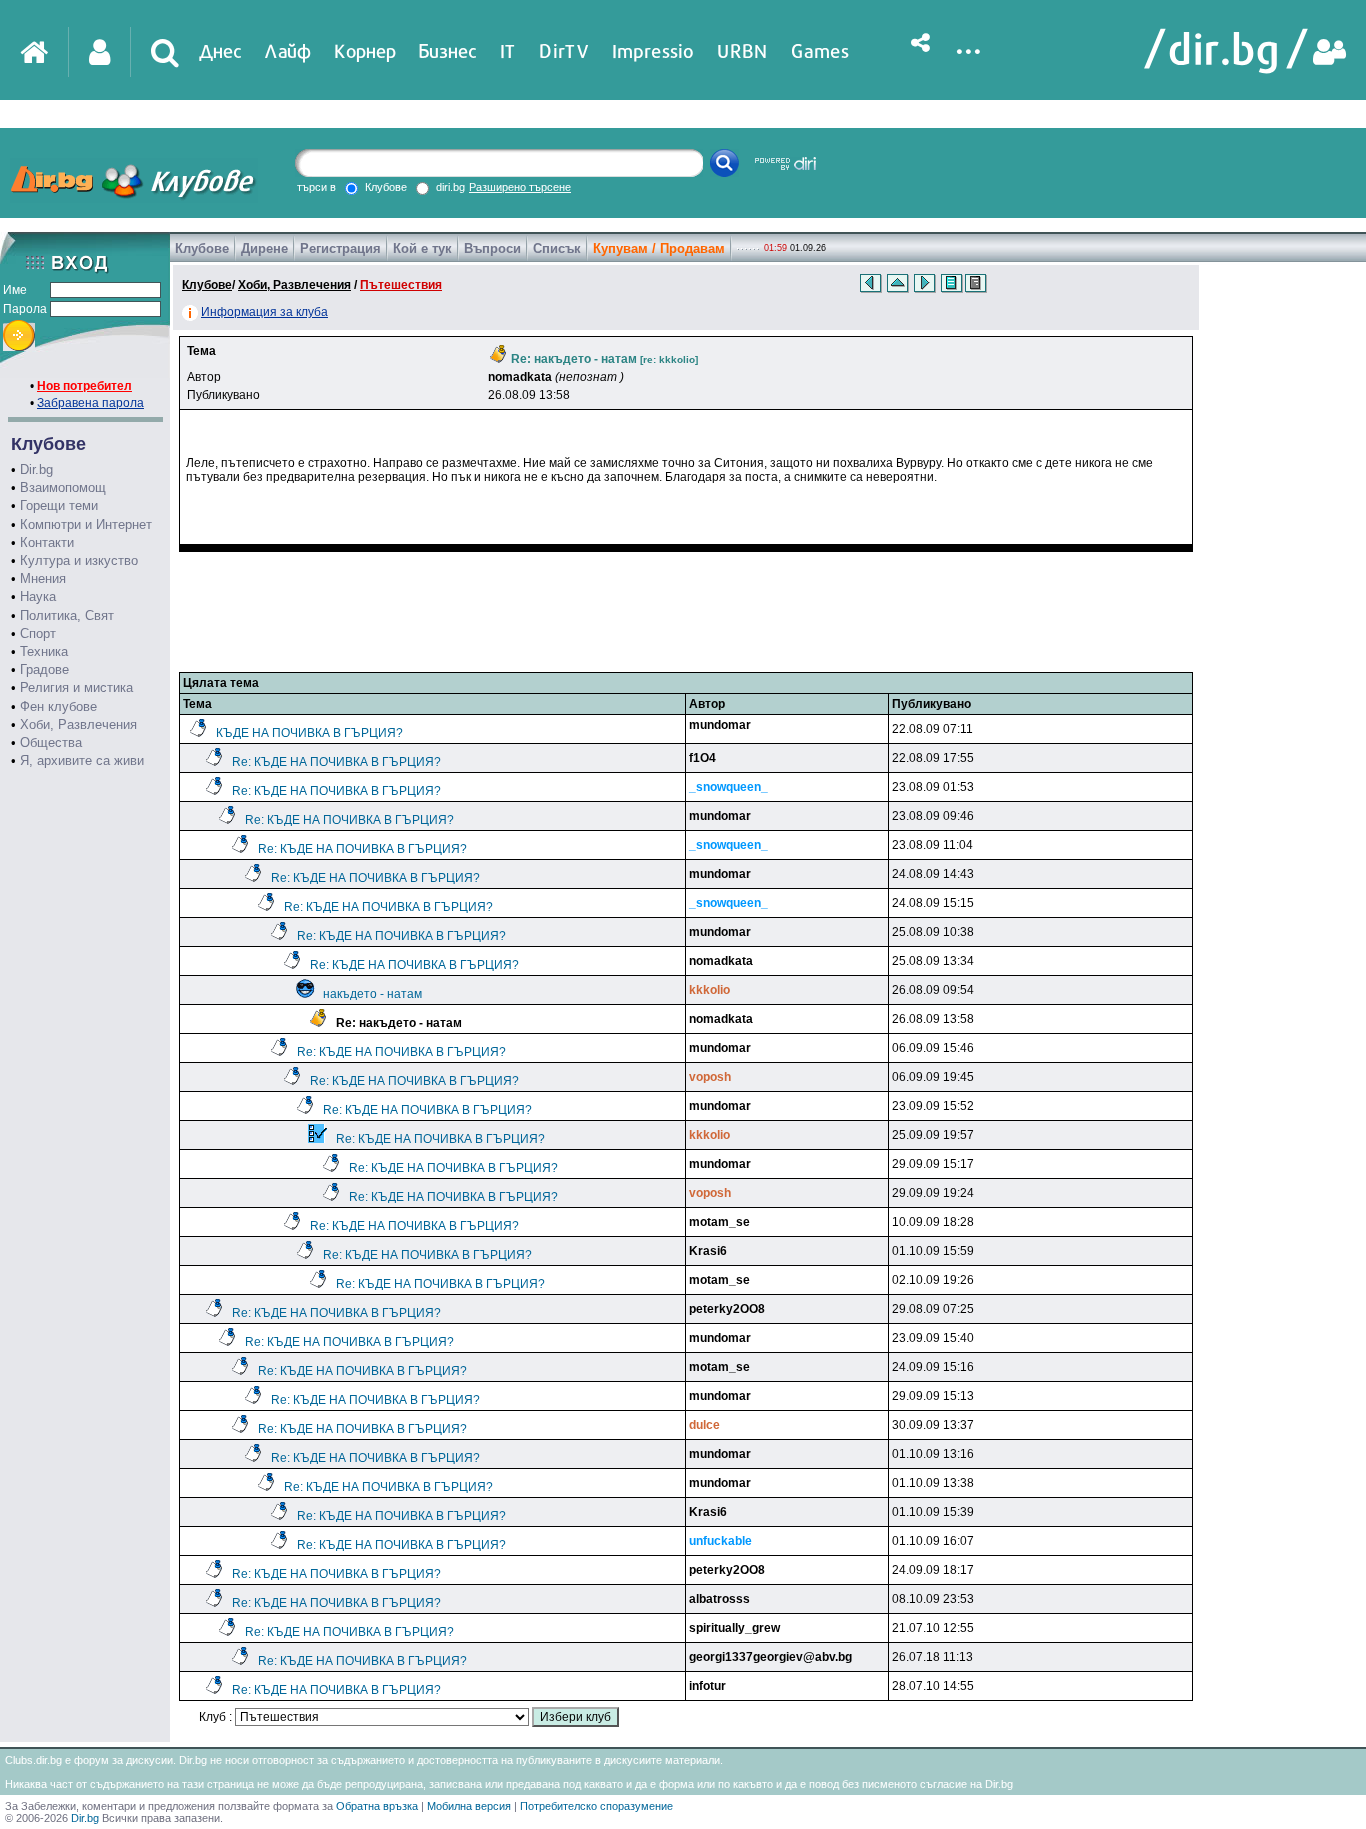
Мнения (43, 578)
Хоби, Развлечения (78, 724)
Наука (38, 596)
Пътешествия (401, 285)
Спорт (38, 633)
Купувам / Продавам (659, 248)
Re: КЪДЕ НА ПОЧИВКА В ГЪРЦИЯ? (336, 762)
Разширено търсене (520, 187)
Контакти (47, 542)
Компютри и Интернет (86, 524)
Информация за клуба (264, 312)
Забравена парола (90, 403)
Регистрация (340, 248)
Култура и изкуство (79, 560)
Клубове (202, 248)
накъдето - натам (372, 994)
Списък (557, 248)
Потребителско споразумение (596, 1806)
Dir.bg (36, 469)
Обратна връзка (377, 1806)
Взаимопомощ (63, 487)
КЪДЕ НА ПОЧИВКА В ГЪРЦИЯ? (309, 733)
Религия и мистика (76, 687)
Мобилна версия (469, 1806)
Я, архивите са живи (82, 760)
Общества (51, 742)
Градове (44, 669)
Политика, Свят (67, 615)
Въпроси (492, 248)
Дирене (264, 248)
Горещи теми (59, 505)
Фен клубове (58, 706)
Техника (44, 651)
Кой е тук (422, 248)
